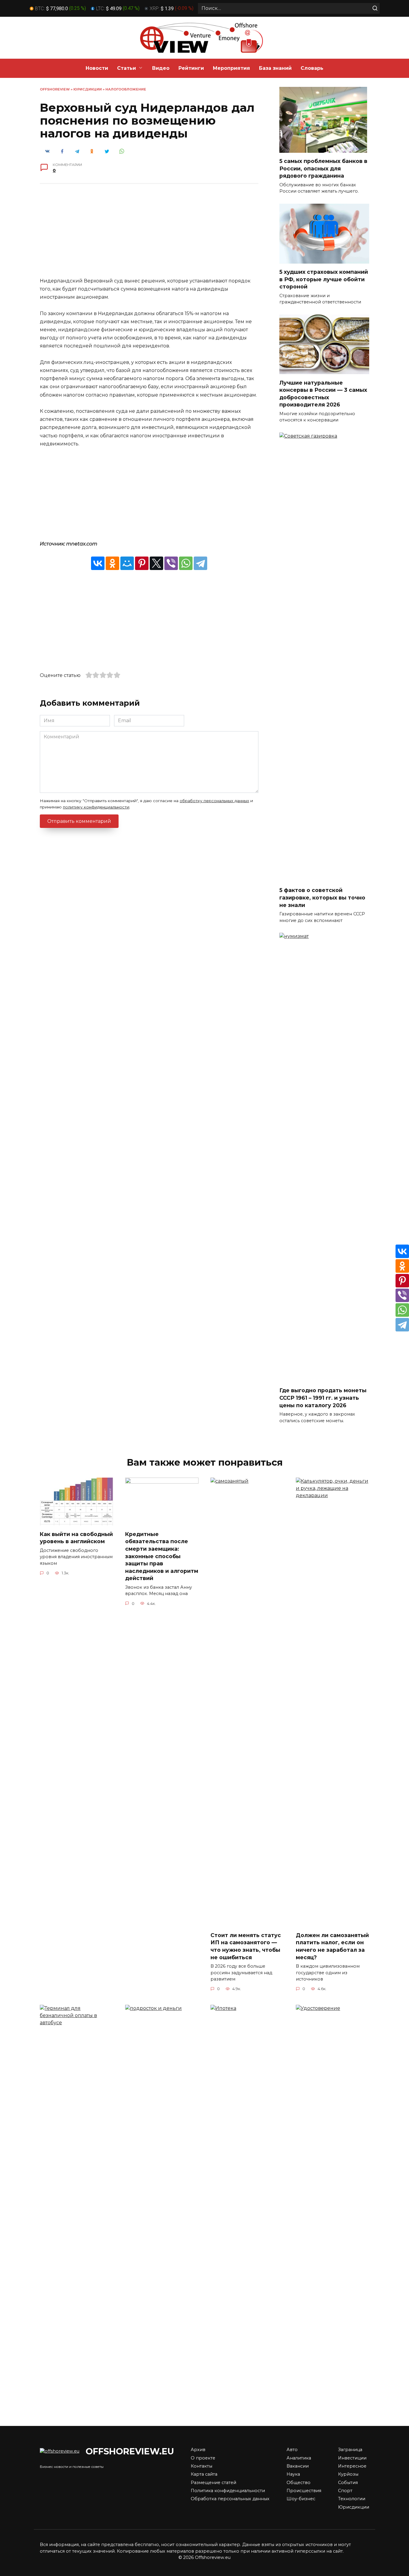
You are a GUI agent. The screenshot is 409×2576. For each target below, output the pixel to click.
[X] (156, 563)
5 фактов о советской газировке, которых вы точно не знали (322, 897)
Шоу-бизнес (301, 2499)
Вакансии (298, 2466)
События (348, 2483)
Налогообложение (126, 89)
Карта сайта (204, 2474)
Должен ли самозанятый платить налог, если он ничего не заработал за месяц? (332, 1946)
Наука (293, 2474)
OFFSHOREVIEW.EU (130, 2451)
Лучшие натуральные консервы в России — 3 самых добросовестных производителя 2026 (323, 393)
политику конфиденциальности (96, 807)
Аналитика (299, 2458)
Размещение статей (213, 2483)
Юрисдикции (88, 89)
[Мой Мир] (127, 563)
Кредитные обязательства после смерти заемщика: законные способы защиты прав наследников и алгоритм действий (162, 1556)
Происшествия (304, 2491)
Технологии (352, 2499)
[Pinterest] (142, 563)
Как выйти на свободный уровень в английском (76, 1538)
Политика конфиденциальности (228, 2491)
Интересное (352, 2466)
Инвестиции (352, 2458)
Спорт (345, 2491)
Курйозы (348, 2474)
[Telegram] (200, 563)
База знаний (275, 68)
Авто (292, 2450)
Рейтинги (191, 68)
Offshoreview (55, 89)
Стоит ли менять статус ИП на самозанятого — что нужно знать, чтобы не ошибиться (246, 1946)
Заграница (350, 2450)
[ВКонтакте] (98, 563)
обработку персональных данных (214, 801)
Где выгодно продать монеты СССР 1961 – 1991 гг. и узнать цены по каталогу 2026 (323, 1398)
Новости (97, 68)
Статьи (127, 68)
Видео (161, 68)
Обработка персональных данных (230, 2499)
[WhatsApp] (186, 563)
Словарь (312, 68)
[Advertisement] (149, 235)
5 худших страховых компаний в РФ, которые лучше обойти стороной (324, 279)
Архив (198, 2450)
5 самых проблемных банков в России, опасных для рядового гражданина (323, 168)
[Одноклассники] (112, 563)
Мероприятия (231, 68)
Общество (299, 2483)
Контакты (202, 2466)
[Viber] (171, 563)
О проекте (203, 2458)
